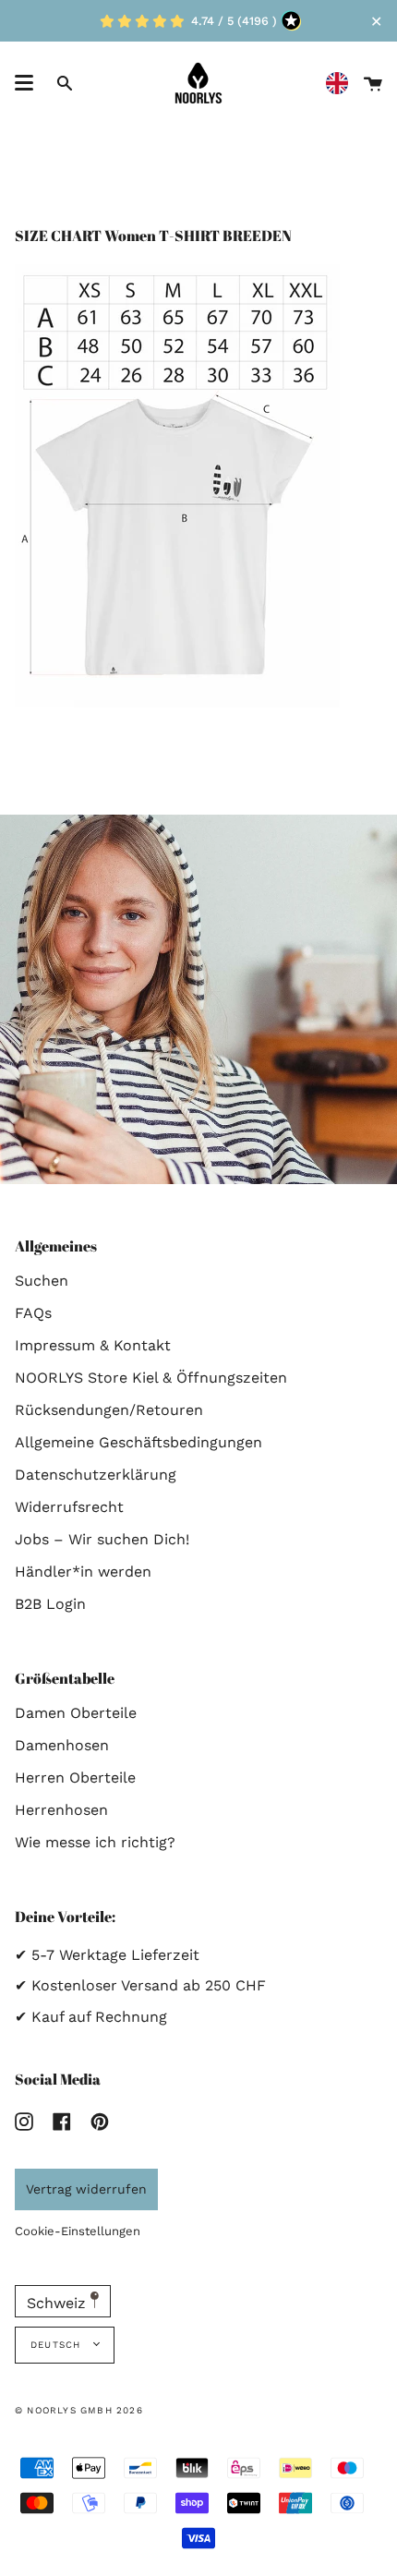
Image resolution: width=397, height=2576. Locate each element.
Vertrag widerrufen (86, 2189)
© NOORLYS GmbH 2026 (79, 2410)
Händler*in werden (83, 1572)
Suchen (42, 1281)
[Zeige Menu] (24, 83)
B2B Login (50, 1604)
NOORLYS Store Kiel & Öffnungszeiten (151, 1378)
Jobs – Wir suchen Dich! (102, 1539)
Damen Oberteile (76, 1713)
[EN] (342, 84)
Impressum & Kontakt (93, 1345)
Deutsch (58, 2345)
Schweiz (59, 2303)
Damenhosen (62, 1745)
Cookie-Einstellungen (78, 2231)
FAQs (33, 1313)
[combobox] (342, 84)
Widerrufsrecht (69, 1507)
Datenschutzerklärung (96, 1475)
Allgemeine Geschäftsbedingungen (138, 1442)
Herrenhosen (61, 1810)
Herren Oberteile (75, 1778)
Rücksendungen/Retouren (109, 1410)
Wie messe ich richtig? (95, 1842)
